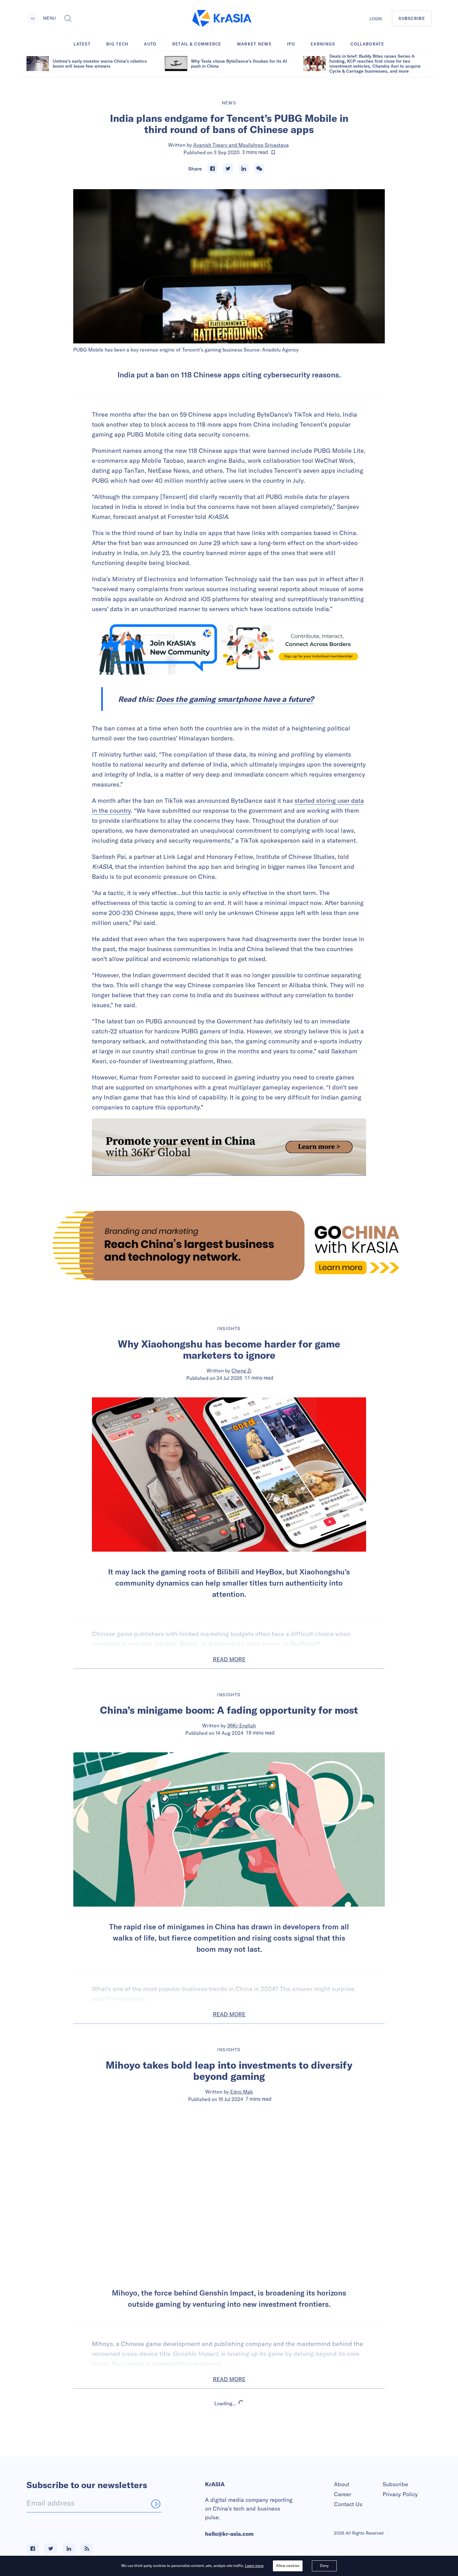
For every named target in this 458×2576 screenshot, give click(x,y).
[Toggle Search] (68, 18)
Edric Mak (242, 2092)
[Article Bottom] (229, 1147)
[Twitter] (228, 169)
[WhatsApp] (259, 169)
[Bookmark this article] (273, 152)
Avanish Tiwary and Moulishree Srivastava (241, 145)
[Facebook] (212, 169)
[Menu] (33, 18)
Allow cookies (288, 2566)
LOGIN (376, 19)
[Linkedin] (244, 169)
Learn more (254, 2566)
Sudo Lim (242, 2468)
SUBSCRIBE (412, 18)
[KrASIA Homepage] (222, 19)
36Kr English (241, 1726)
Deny (324, 2566)
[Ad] (229, 1245)
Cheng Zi (241, 1371)
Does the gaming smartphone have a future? (235, 699)
